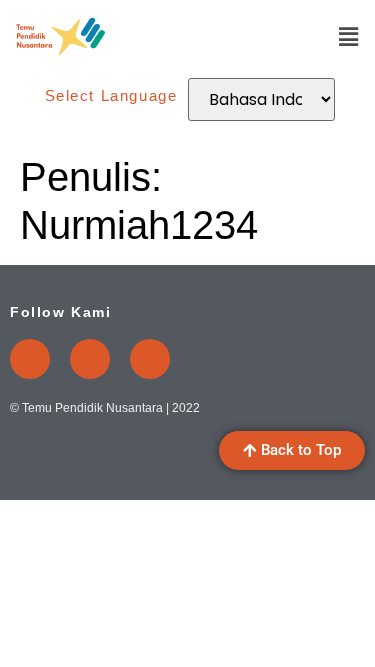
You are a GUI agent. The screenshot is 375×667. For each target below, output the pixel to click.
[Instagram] (90, 359)
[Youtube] (30, 359)
